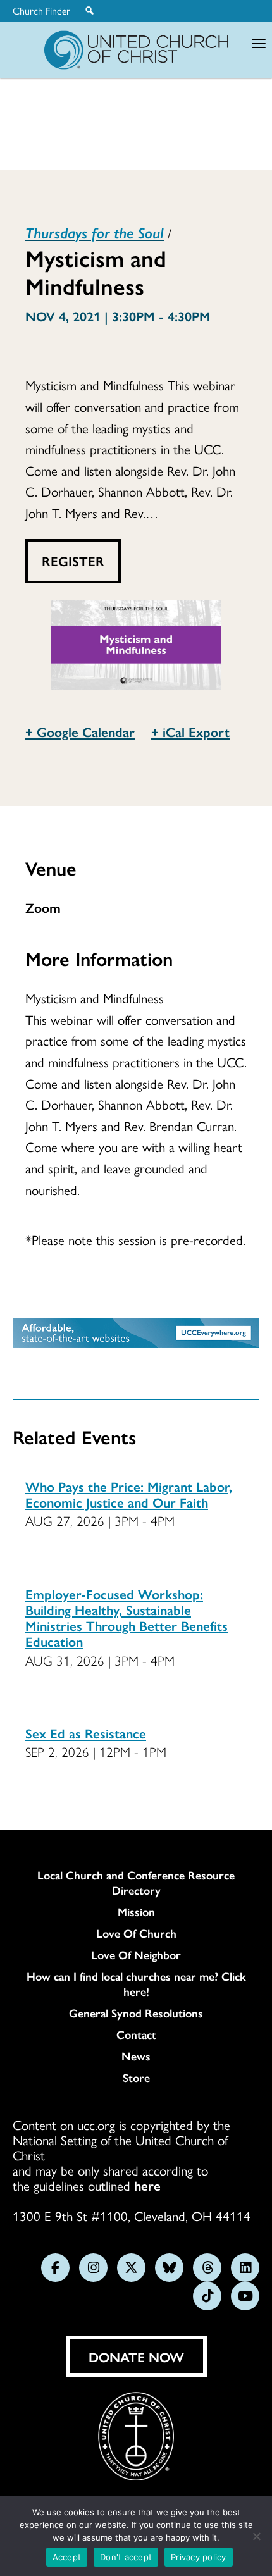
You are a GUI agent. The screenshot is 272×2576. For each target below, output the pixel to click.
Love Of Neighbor (136, 1955)
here (147, 2185)
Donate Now (136, 2356)
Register (73, 560)
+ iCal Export (190, 731)
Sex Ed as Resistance (86, 1733)
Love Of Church (136, 1933)
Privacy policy (199, 2557)
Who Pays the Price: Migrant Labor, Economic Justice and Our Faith (129, 1494)
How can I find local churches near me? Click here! (136, 1984)
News (136, 2056)
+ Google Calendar (80, 731)
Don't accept (126, 2557)
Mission (136, 1912)
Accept (67, 2557)
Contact (136, 2034)
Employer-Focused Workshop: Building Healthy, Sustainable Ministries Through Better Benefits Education (127, 1618)
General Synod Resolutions (136, 2013)
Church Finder (41, 11)
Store (136, 2078)
